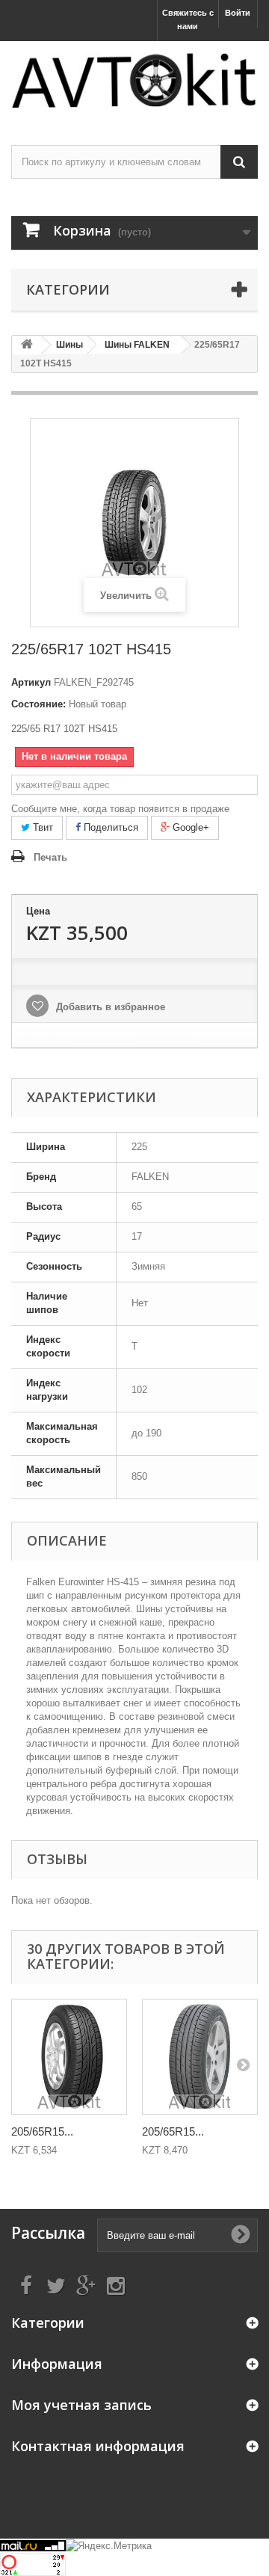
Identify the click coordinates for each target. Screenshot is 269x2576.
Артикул (31, 682)
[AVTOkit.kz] (134, 80)
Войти (238, 13)
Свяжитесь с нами (188, 19)
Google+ (189, 827)
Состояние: (38, 704)
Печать (50, 857)
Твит (41, 827)
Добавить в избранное (109, 1007)
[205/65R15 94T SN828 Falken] (69, 2057)
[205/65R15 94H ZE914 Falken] (200, 2057)
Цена (38, 911)
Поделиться (109, 827)
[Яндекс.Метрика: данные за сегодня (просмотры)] (109, 2546)
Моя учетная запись (81, 2405)
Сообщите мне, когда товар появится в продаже (120, 809)
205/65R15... (42, 2131)
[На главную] (27, 345)
